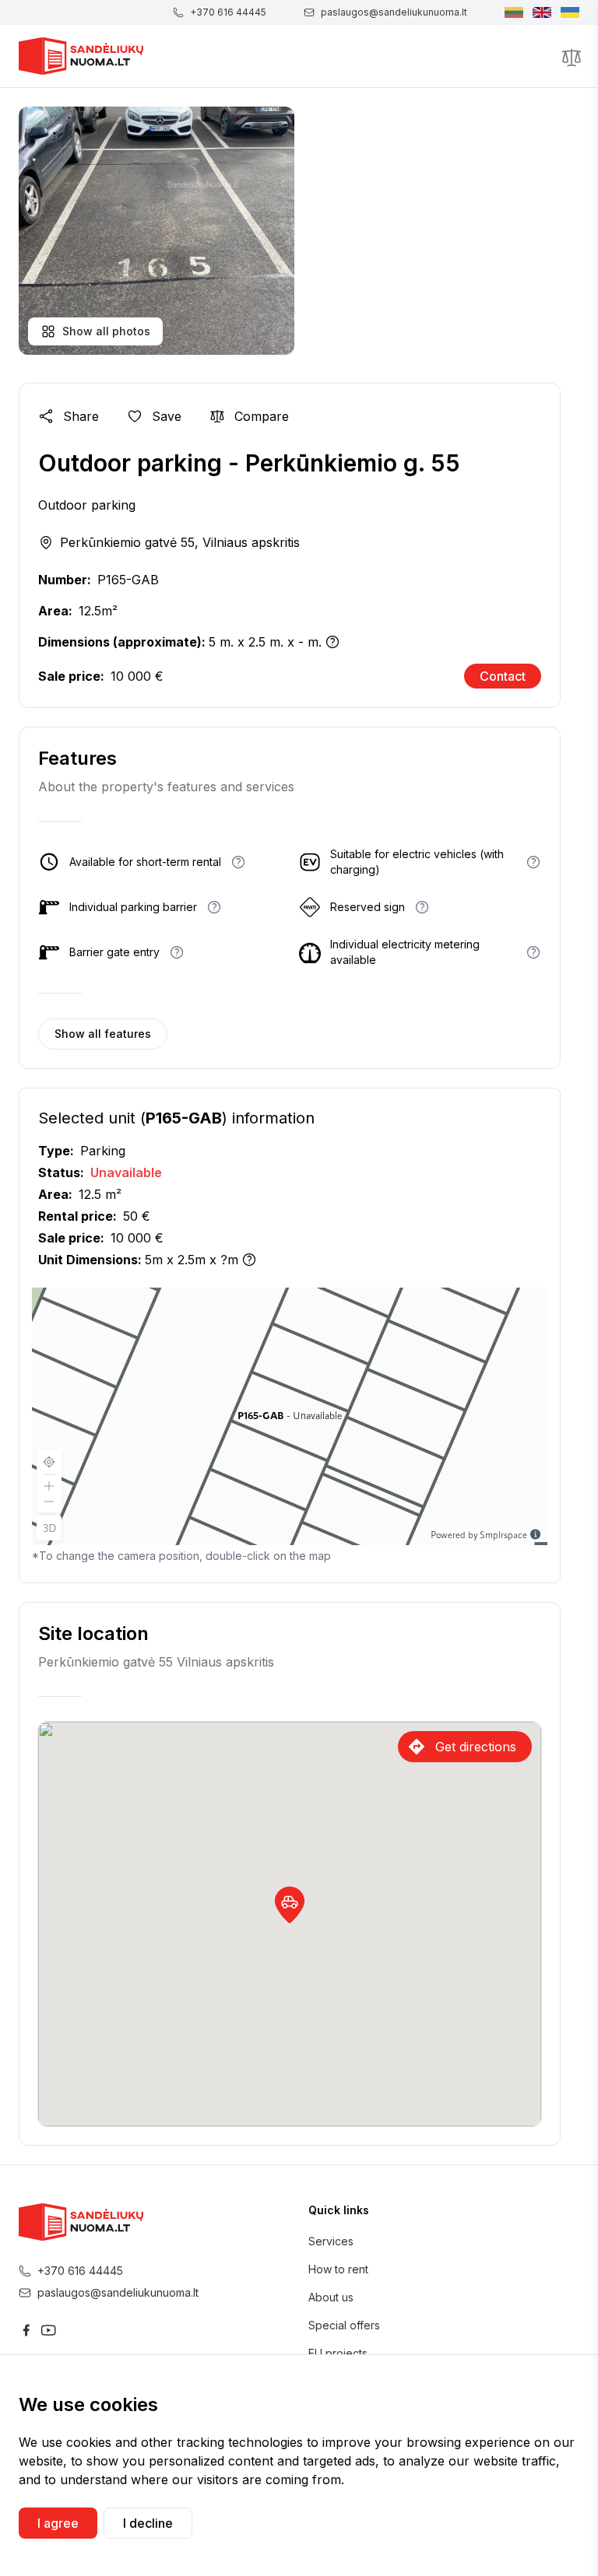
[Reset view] (49, 1462)
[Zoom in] (49, 1484)
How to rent (338, 2269)
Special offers (344, 2325)
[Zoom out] (49, 1503)
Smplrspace (503, 1534)
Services (331, 2241)
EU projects (338, 2353)
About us (331, 2297)
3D (49, 1528)
